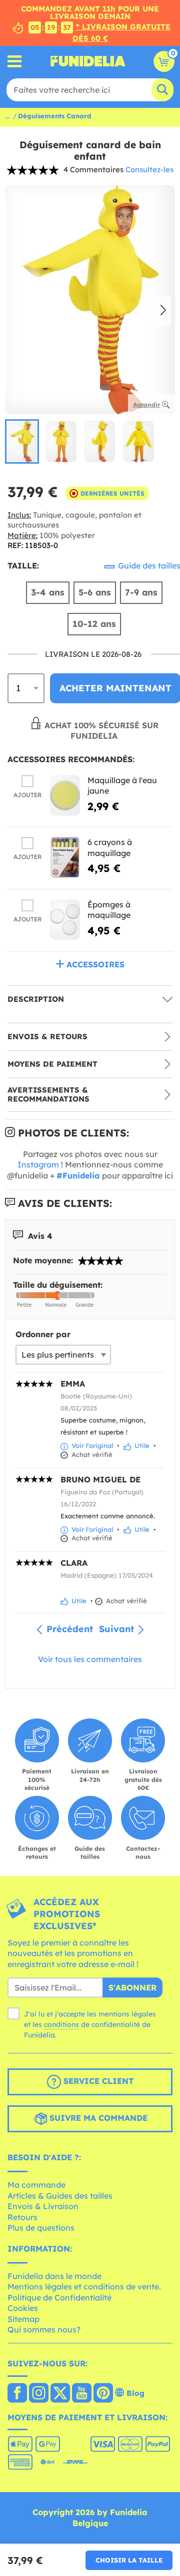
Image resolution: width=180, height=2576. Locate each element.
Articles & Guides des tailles (60, 2196)
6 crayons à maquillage (110, 848)
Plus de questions (41, 2228)
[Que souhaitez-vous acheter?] (15, 61)
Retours (22, 2217)
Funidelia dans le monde (54, 2276)
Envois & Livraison (43, 2206)
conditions (61, 2024)
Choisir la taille (129, 2560)
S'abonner (132, 1988)
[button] (163, 310)
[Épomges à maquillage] (65, 920)
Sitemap (23, 2319)
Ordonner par (43, 1334)
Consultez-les (149, 169)
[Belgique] (17, 2394)
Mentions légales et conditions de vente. (84, 2287)
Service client (97, 2081)
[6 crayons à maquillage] (65, 857)
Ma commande (36, 2185)
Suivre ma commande (97, 2118)
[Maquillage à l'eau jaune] (65, 795)
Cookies (23, 2308)
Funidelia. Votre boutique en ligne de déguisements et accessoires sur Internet (88, 61)
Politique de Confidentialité (59, 2297)
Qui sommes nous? (44, 2329)
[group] (22, 441)
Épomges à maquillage (109, 910)
